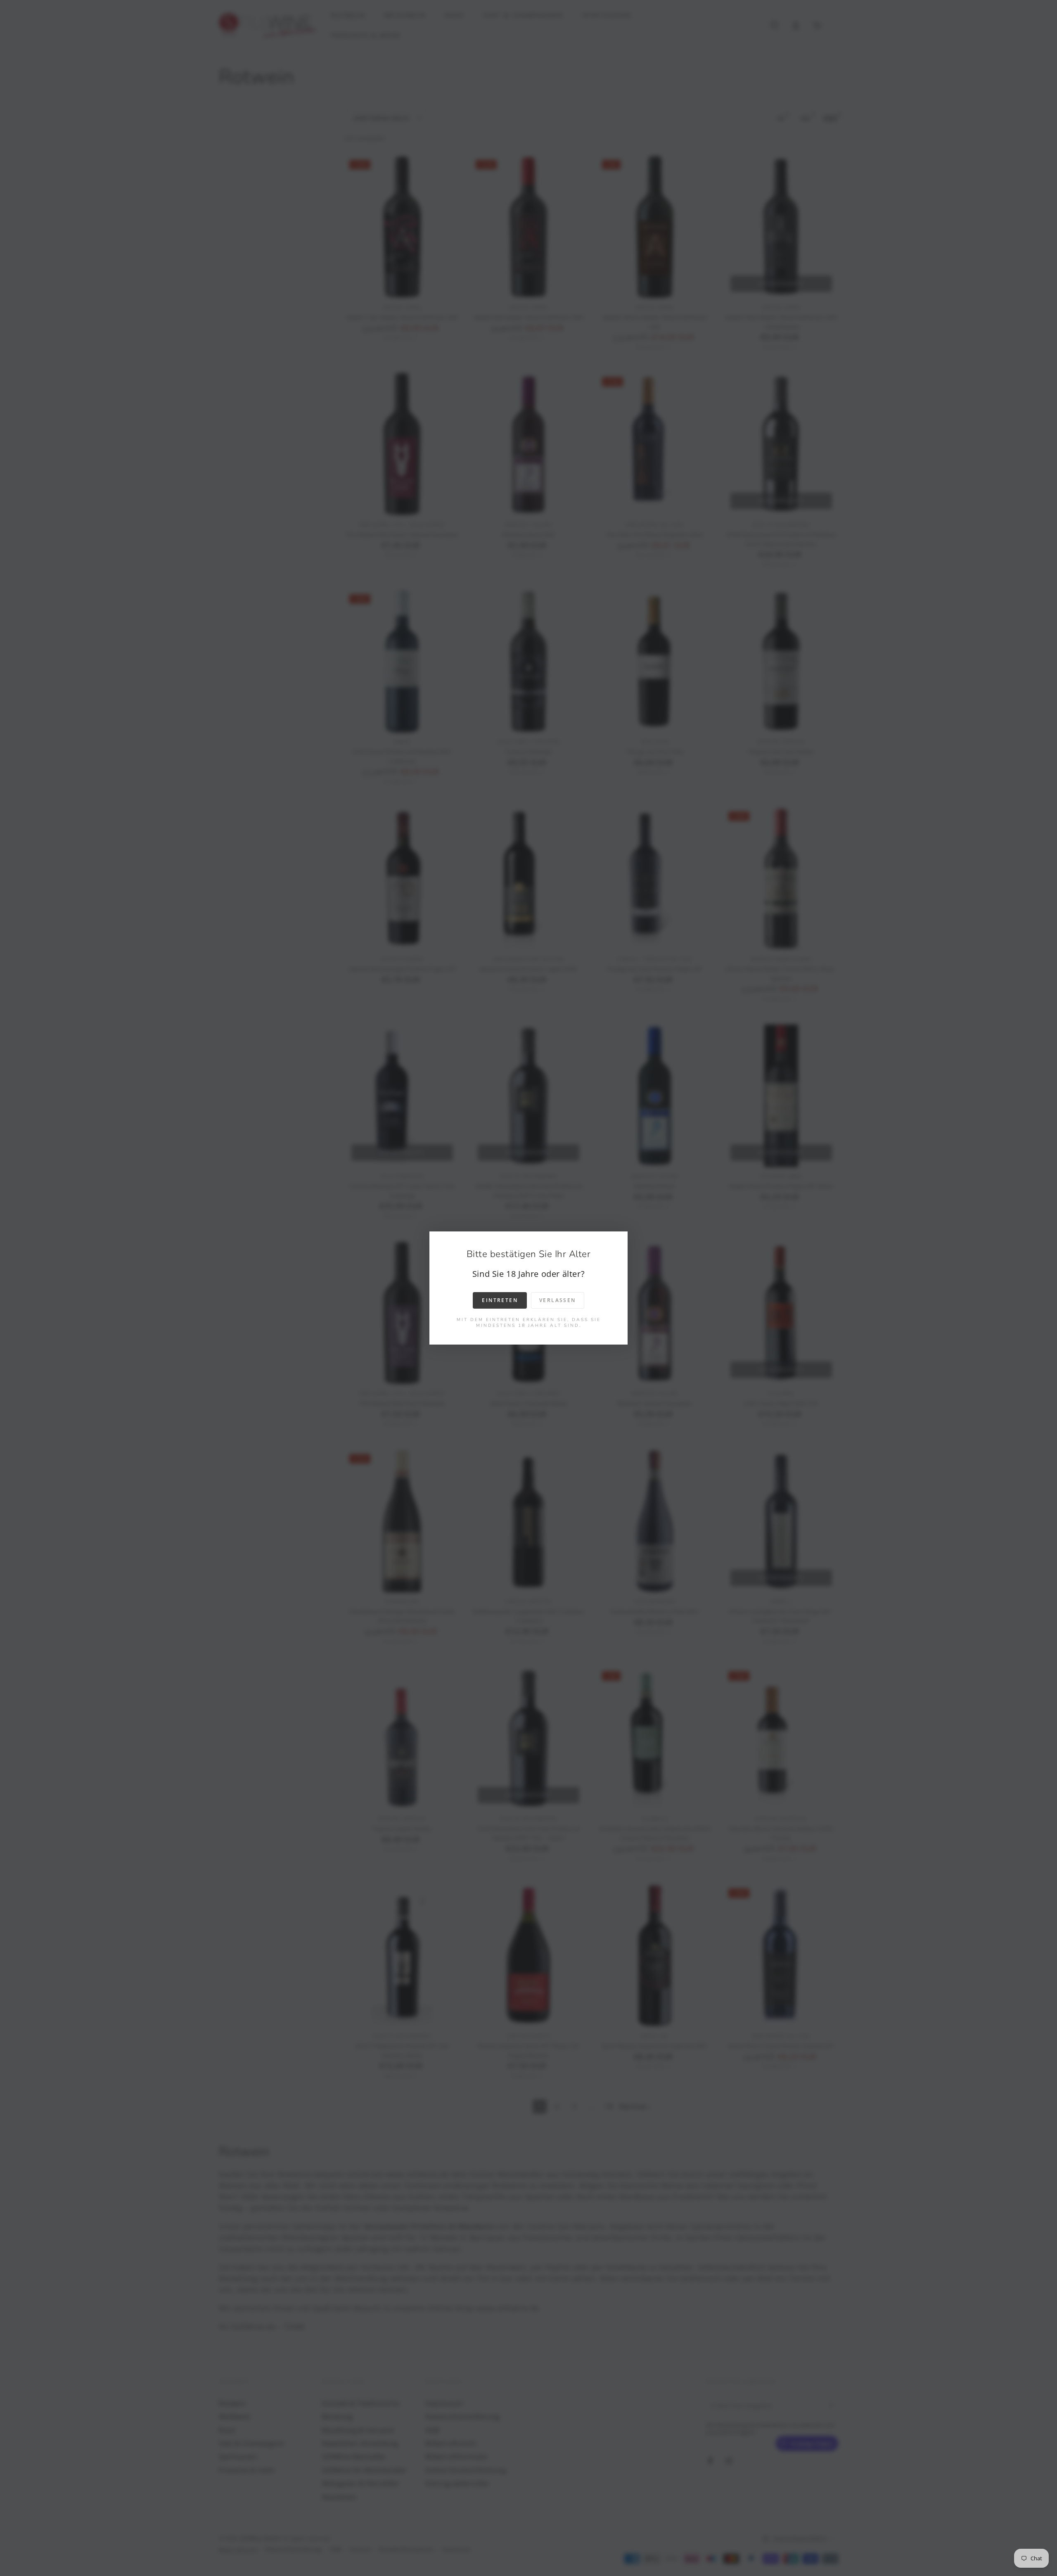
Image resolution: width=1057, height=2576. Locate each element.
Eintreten (500, 1300)
